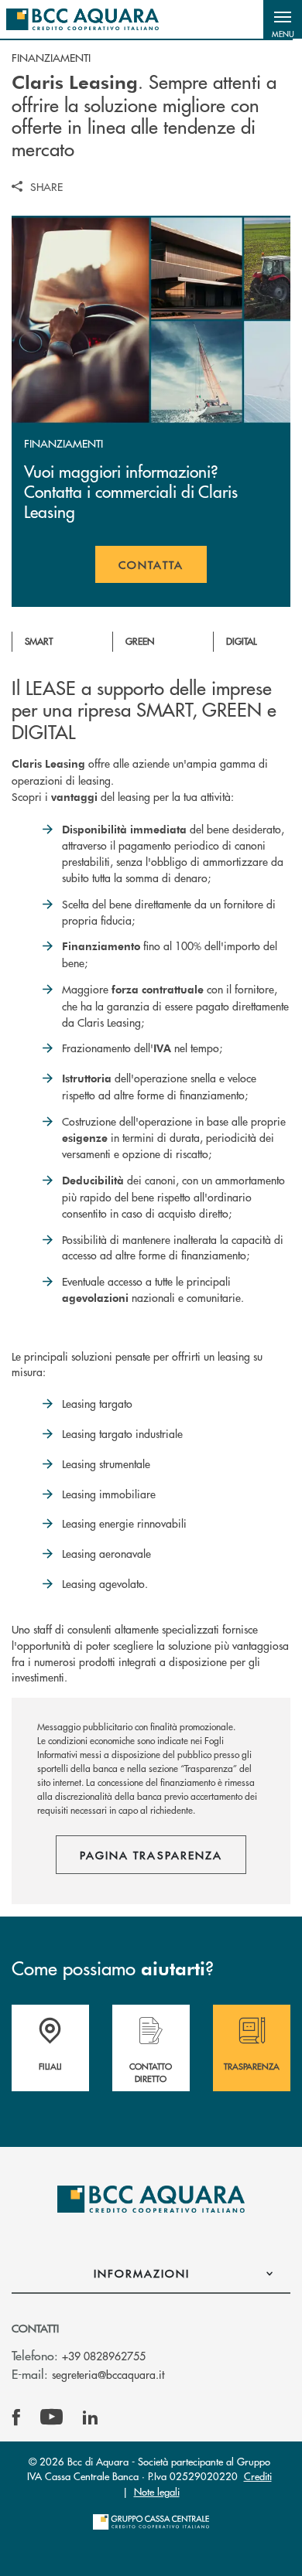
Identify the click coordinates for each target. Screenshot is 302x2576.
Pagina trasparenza (151, 1855)
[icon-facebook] (16, 2418)
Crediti (258, 2476)
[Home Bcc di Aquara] (82, 19)
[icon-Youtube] (51, 2418)
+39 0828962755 (104, 2356)
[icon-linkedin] (91, 2418)
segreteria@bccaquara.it (108, 2374)
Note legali (157, 2491)
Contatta (163, 570)
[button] (283, 19)
